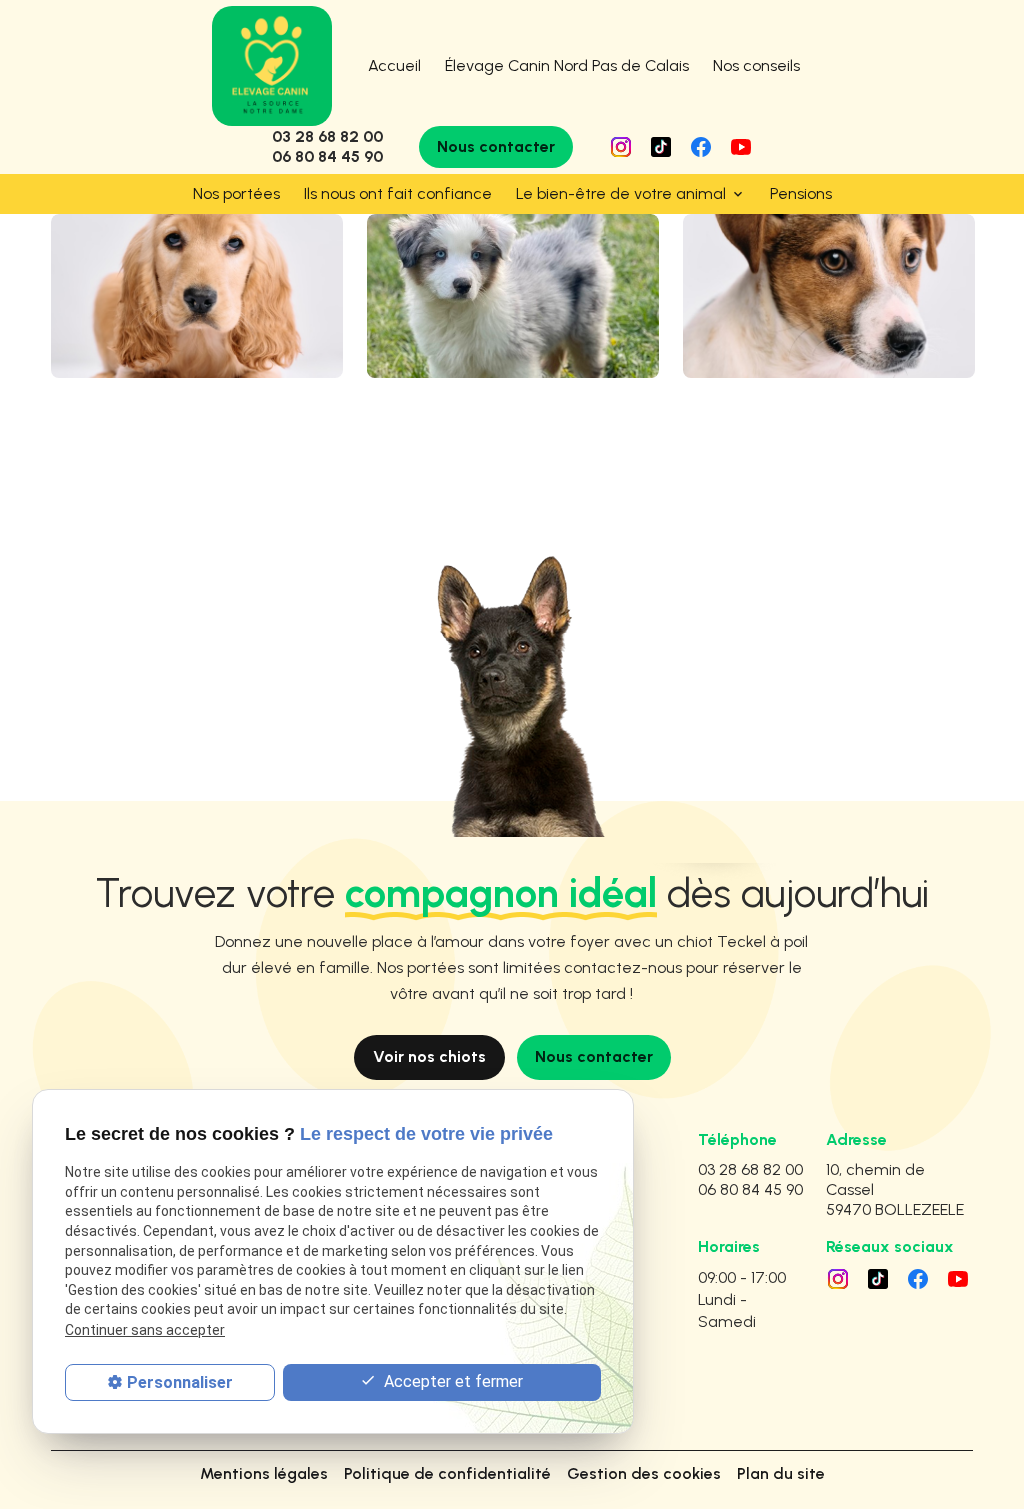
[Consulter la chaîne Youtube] (741, 147)
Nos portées (236, 193)
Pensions (801, 193)
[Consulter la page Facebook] (701, 147)
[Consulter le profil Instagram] (621, 147)
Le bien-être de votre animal (621, 193)
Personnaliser (180, 1382)
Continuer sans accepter (145, 1330)
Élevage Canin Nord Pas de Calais (567, 65)
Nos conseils (756, 65)
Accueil (394, 65)
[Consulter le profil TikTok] (661, 147)
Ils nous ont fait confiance (398, 193)
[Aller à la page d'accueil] (272, 66)
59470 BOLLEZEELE (895, 1189)
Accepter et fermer (451, 1381)
